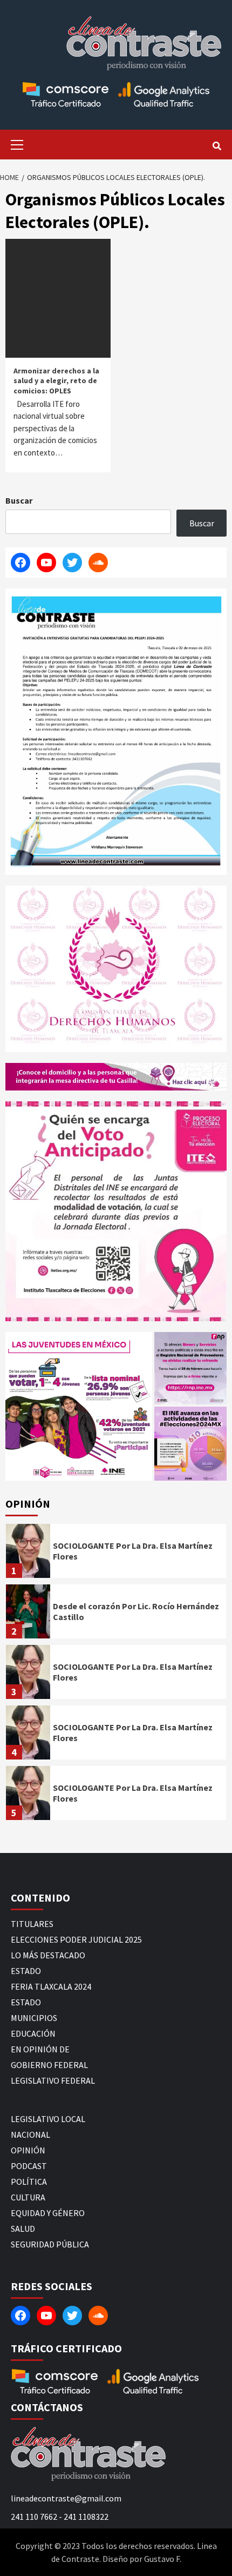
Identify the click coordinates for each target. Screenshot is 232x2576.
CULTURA (28, 2197)
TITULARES (32, 1924)
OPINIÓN (28, 2150)
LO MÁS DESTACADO (48, 1955)
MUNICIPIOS (34, 2018)
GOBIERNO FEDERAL (49, 2065)
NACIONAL (30, 2135)
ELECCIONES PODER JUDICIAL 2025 (76, 1939)
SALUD (23, 2229)
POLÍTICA (29, 2182)
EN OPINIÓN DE (40, 2049)
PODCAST (29, 2166)
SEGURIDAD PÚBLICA (50, 2244)
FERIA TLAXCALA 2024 (51, 1986)
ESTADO (26, 1971)
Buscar (19, 500)
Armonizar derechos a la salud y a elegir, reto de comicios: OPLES (56, 380)
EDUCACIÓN (33, 2033)
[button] (79, 1406)
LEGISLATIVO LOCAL (48, 2119)
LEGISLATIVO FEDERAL (53, 2080)
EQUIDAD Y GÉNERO (48, 2213)
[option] (116, 1554)
